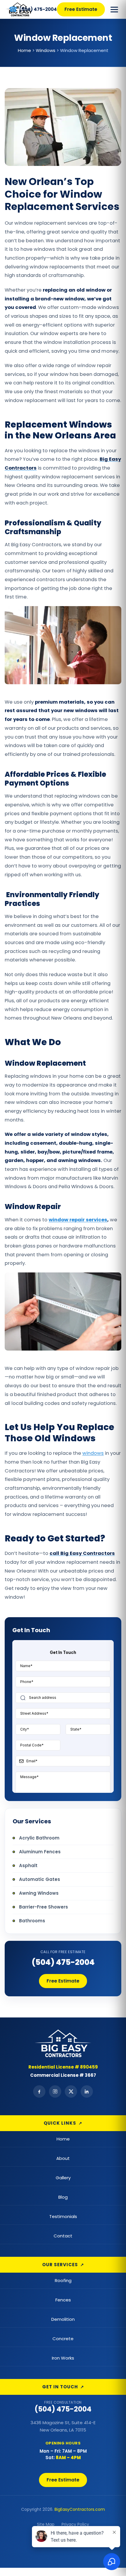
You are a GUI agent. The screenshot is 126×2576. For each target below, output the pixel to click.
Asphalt (28, 1865)
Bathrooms (32, 1921)
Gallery (63, 2178)
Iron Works (63, 2358)
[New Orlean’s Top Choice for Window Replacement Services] (6, 9)
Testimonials (63, 2216)
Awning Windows (39, 1893)
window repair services (78, 1220)
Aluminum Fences (40, 1852)
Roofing (63, 2280)
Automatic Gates (40, 1879)
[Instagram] (55, 2091)
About (63, 2158)
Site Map (46, 2524)
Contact (63, 2236)
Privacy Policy (75, 2524)
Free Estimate (81, 9)
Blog (63, 2197)
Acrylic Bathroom (39, 1838)
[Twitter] (71, 2091)
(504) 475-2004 (63, 1962)
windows (93, 1453)
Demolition (63, 2319)
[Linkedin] (87, 2091)
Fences (63, 2300)
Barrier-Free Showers (44, 1907)
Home (63, 2139)
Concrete (63, 2339)
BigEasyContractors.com (80, 2510)
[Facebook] (39, 2091)
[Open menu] (114, 9)
